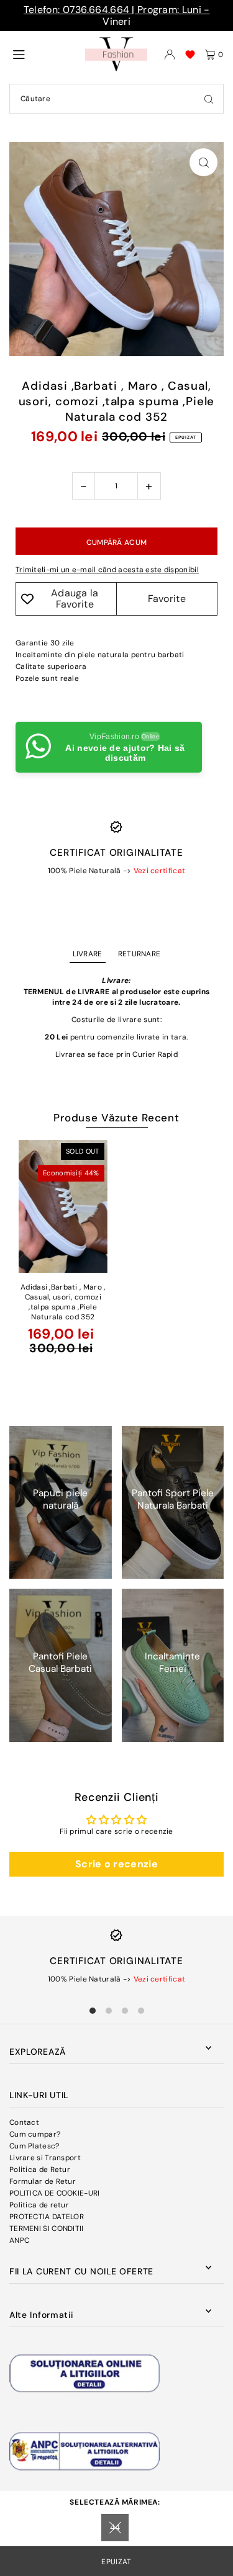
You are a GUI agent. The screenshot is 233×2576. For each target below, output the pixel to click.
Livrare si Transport (45, 2158)
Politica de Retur (40, 2170)
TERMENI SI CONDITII (47, 2228)
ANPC (19, 2240)
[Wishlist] (190, 55)
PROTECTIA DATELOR (47, 2217)
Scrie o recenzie (116, 1864)
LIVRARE (88, 954)
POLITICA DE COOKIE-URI (55, 2193)
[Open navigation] (44, 54)
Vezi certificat (159, 871)
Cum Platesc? (34, 2146)
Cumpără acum (117, 542)
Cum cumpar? (35, 2134)
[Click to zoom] (203, 162)
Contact (24, 2122)
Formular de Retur (43, 2181)
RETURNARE (139, 954)
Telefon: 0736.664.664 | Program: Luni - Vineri (117, 16)
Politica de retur (39, 2205)
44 (115, 2527)
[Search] (209, 99)
